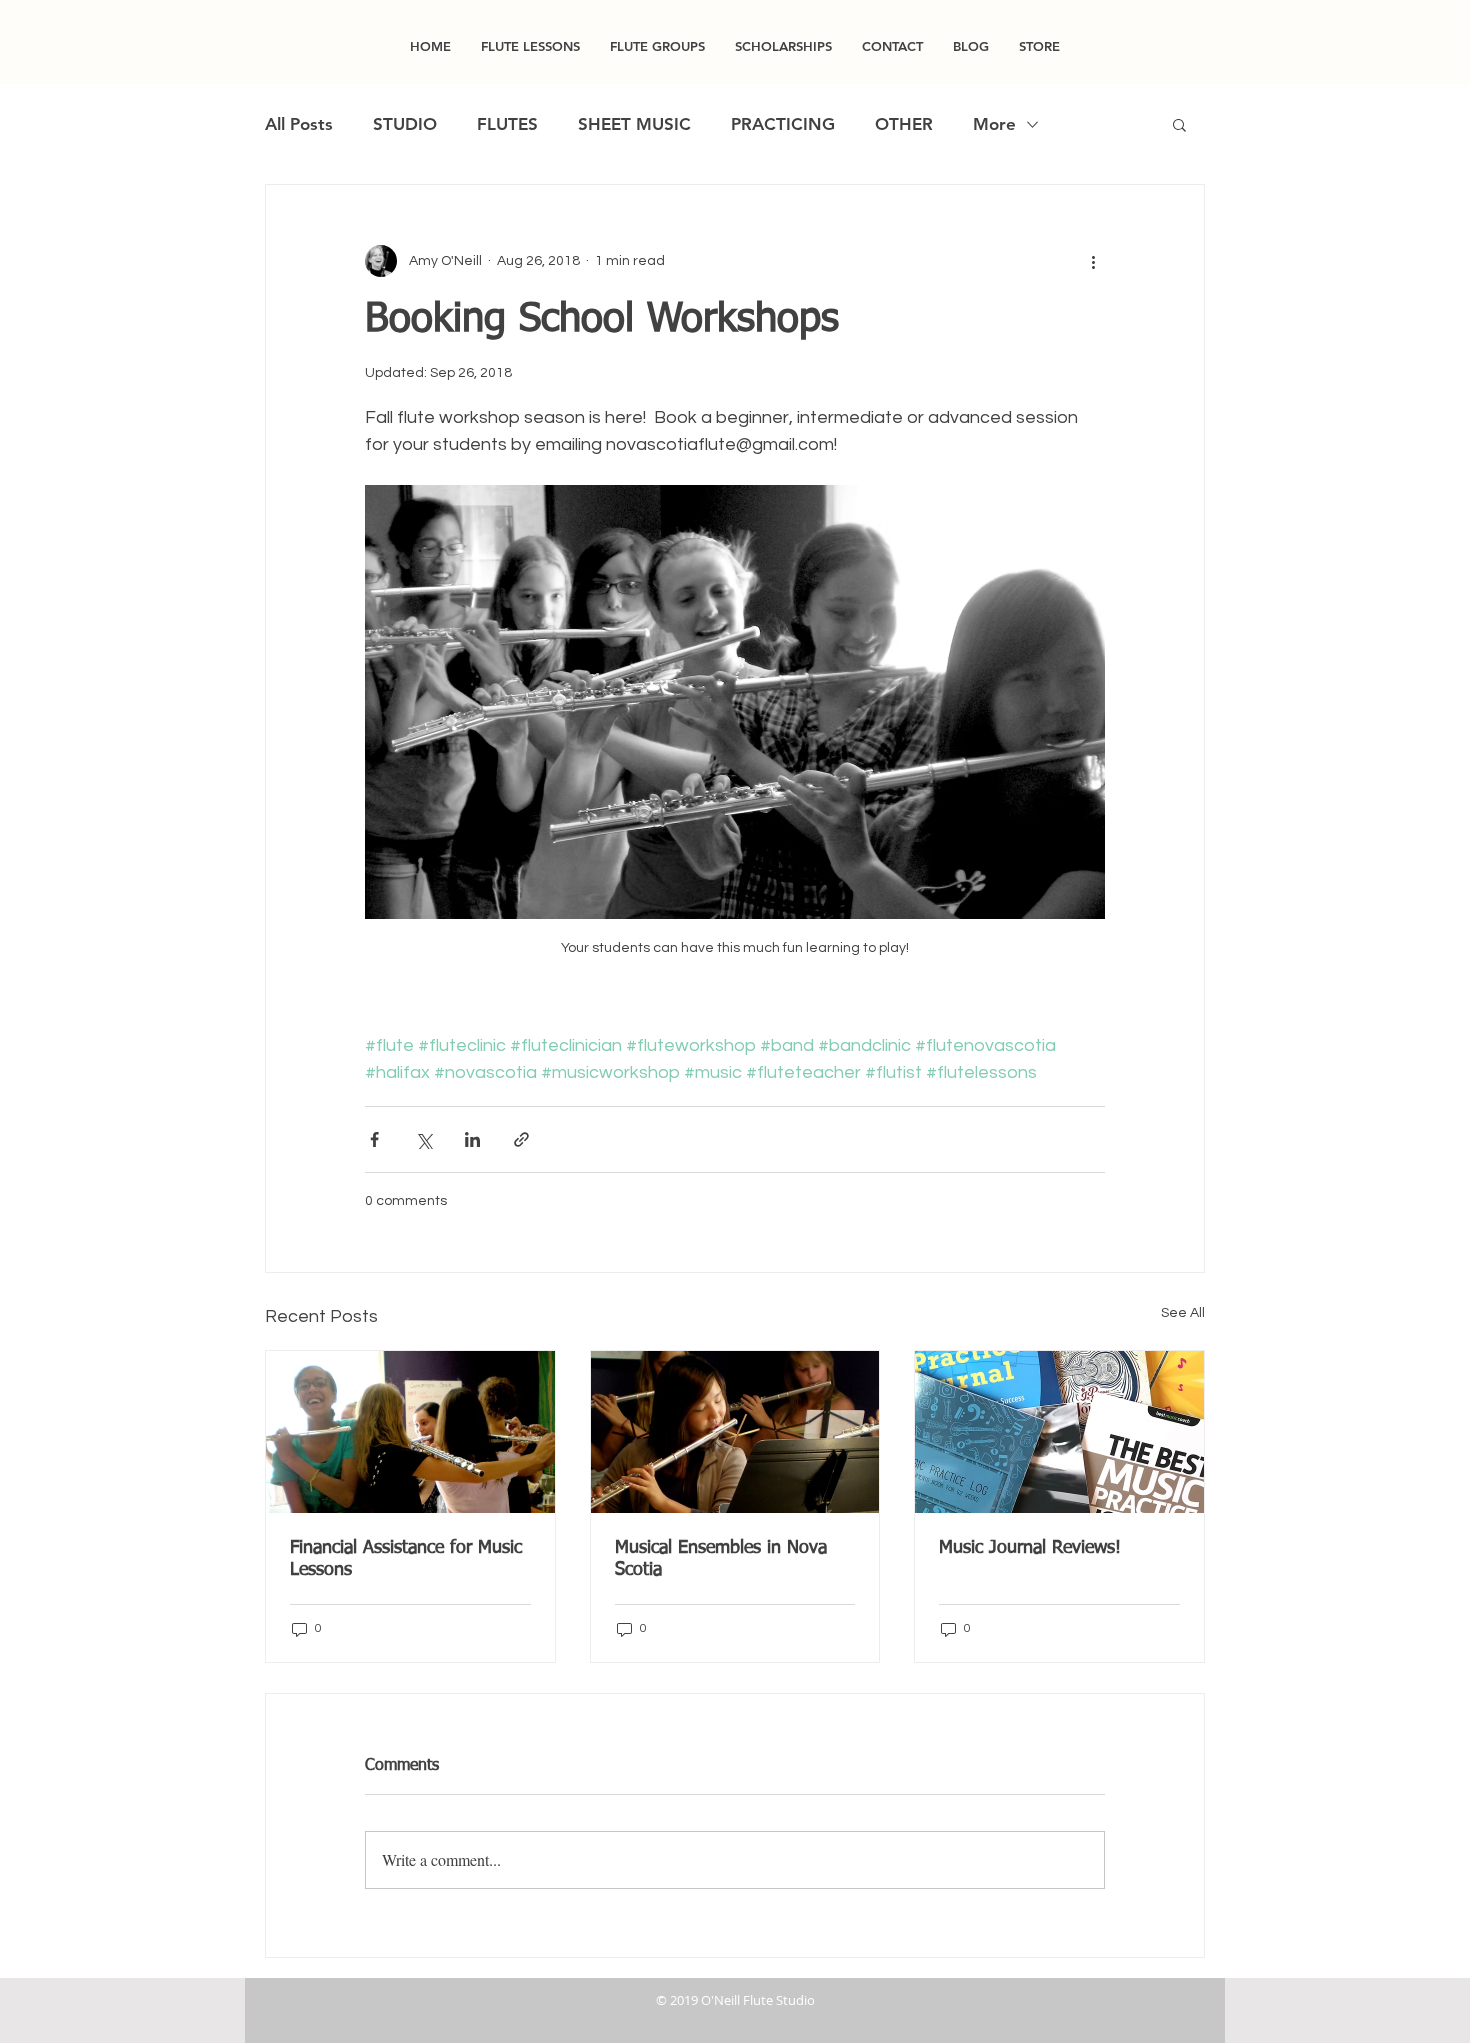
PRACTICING (783, 124)
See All (1183, 1313)
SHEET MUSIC (634, 124)
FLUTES (507, 124)
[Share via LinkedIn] (472, 1139)
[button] (1179, 124)
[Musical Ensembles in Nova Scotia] (735, 1432)
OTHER (904, 124)
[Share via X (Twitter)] (423, 1139)
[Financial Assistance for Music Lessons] (410, 1432)
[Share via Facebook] (374, 1139)
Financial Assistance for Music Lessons (406, 1559)
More (994, 124)
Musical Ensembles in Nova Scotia (721, 1559)
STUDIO (405, 124)
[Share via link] (521, 1139)
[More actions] (1093, 261)
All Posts (299, 124)
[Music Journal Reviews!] (1059, 1432)
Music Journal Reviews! (1030, 1548)
